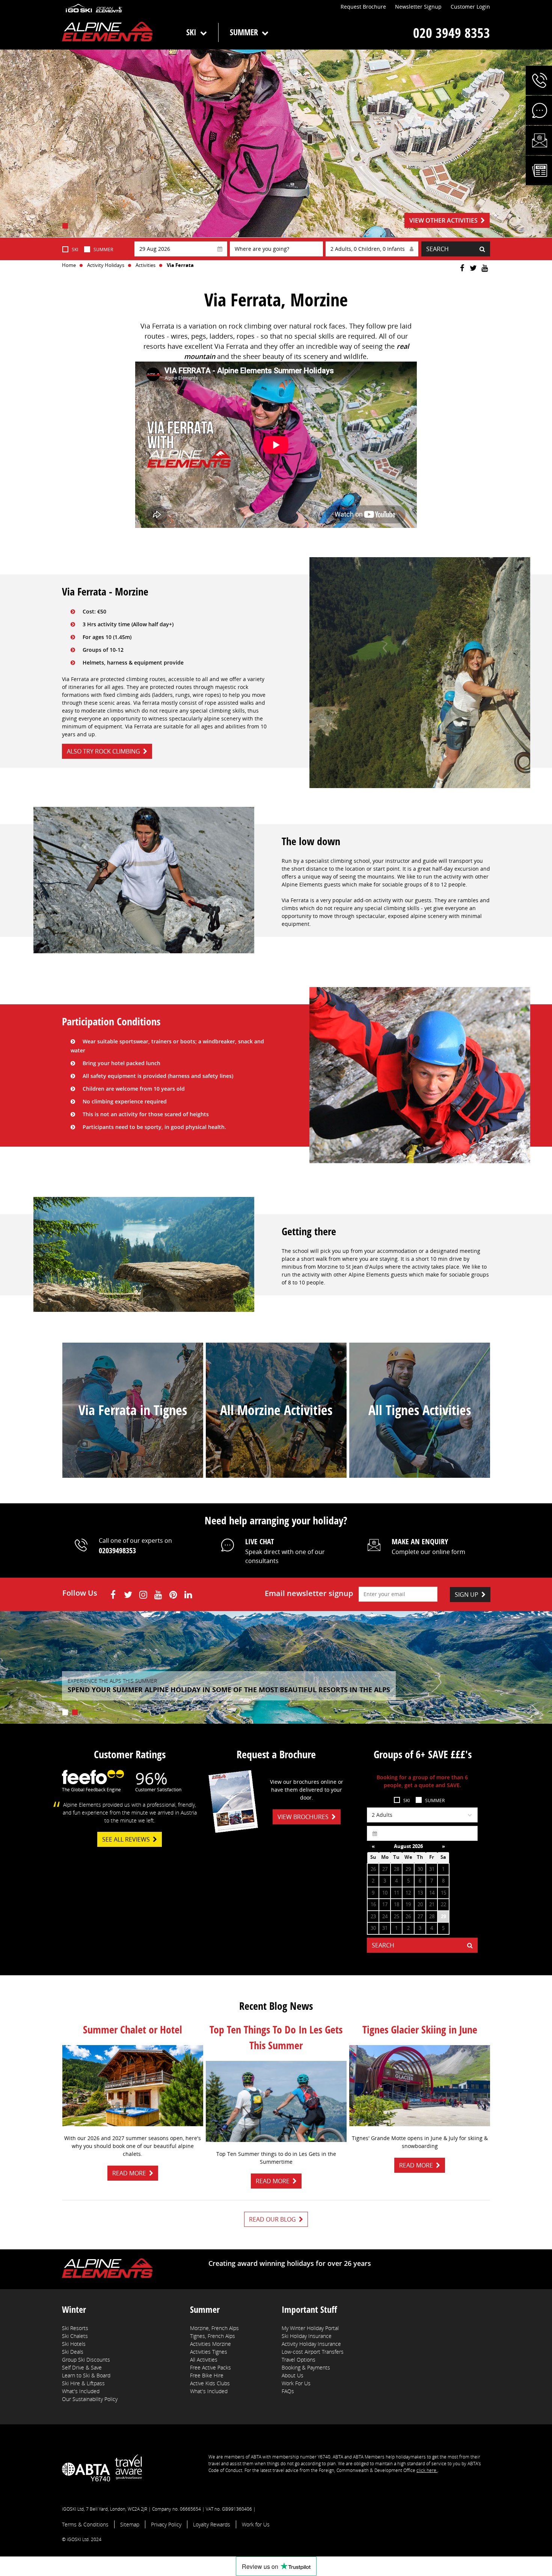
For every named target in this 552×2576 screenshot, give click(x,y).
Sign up (467, 1595)
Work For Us (296, 2383)
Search (437, 249)
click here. (427, 2470)
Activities (146, 265)
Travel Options (299, 2360)
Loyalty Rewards (212, 2524)
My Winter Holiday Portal (310, 2328)
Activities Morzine (210, 2344)
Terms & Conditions (85, 2524)
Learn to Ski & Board (86, 2375)
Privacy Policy (166, 2524)
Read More (129, 2173)
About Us (293, 2375)
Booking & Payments (306, 2367)
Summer (244, 32)
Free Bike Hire (207, 2375)
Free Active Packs (210, 2367)
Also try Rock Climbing (103, 751)
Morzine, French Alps (214, 2328)
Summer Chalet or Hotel (133, 2029)
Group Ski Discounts (86, 2360)
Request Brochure (363, 7)
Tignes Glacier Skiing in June (420, 2029)
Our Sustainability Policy (90, 2399)
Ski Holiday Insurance (307, 2336)
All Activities (204, 2360)
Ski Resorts (75, 2328)
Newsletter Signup (418, 7)
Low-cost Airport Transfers (313, 2352)
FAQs (288, 2391)
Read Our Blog (272, 2219)
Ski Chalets (75, 2336)
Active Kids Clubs (210, 2383)
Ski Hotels (74, 2344)
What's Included (81, 2391)
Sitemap (130, 2524)
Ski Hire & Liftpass (83, 2383)
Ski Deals (73, 2352)
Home (69, 265)
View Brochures (303, 1817)
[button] (539, 80)
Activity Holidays (106, 265)
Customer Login (470, 7)
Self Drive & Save (82, 2367)
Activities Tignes (209, 2352)
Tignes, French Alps (213, 2336)
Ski (191, 32)
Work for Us (256, 2524)
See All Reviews (126, 1839)
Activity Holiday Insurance (311, 2344)
